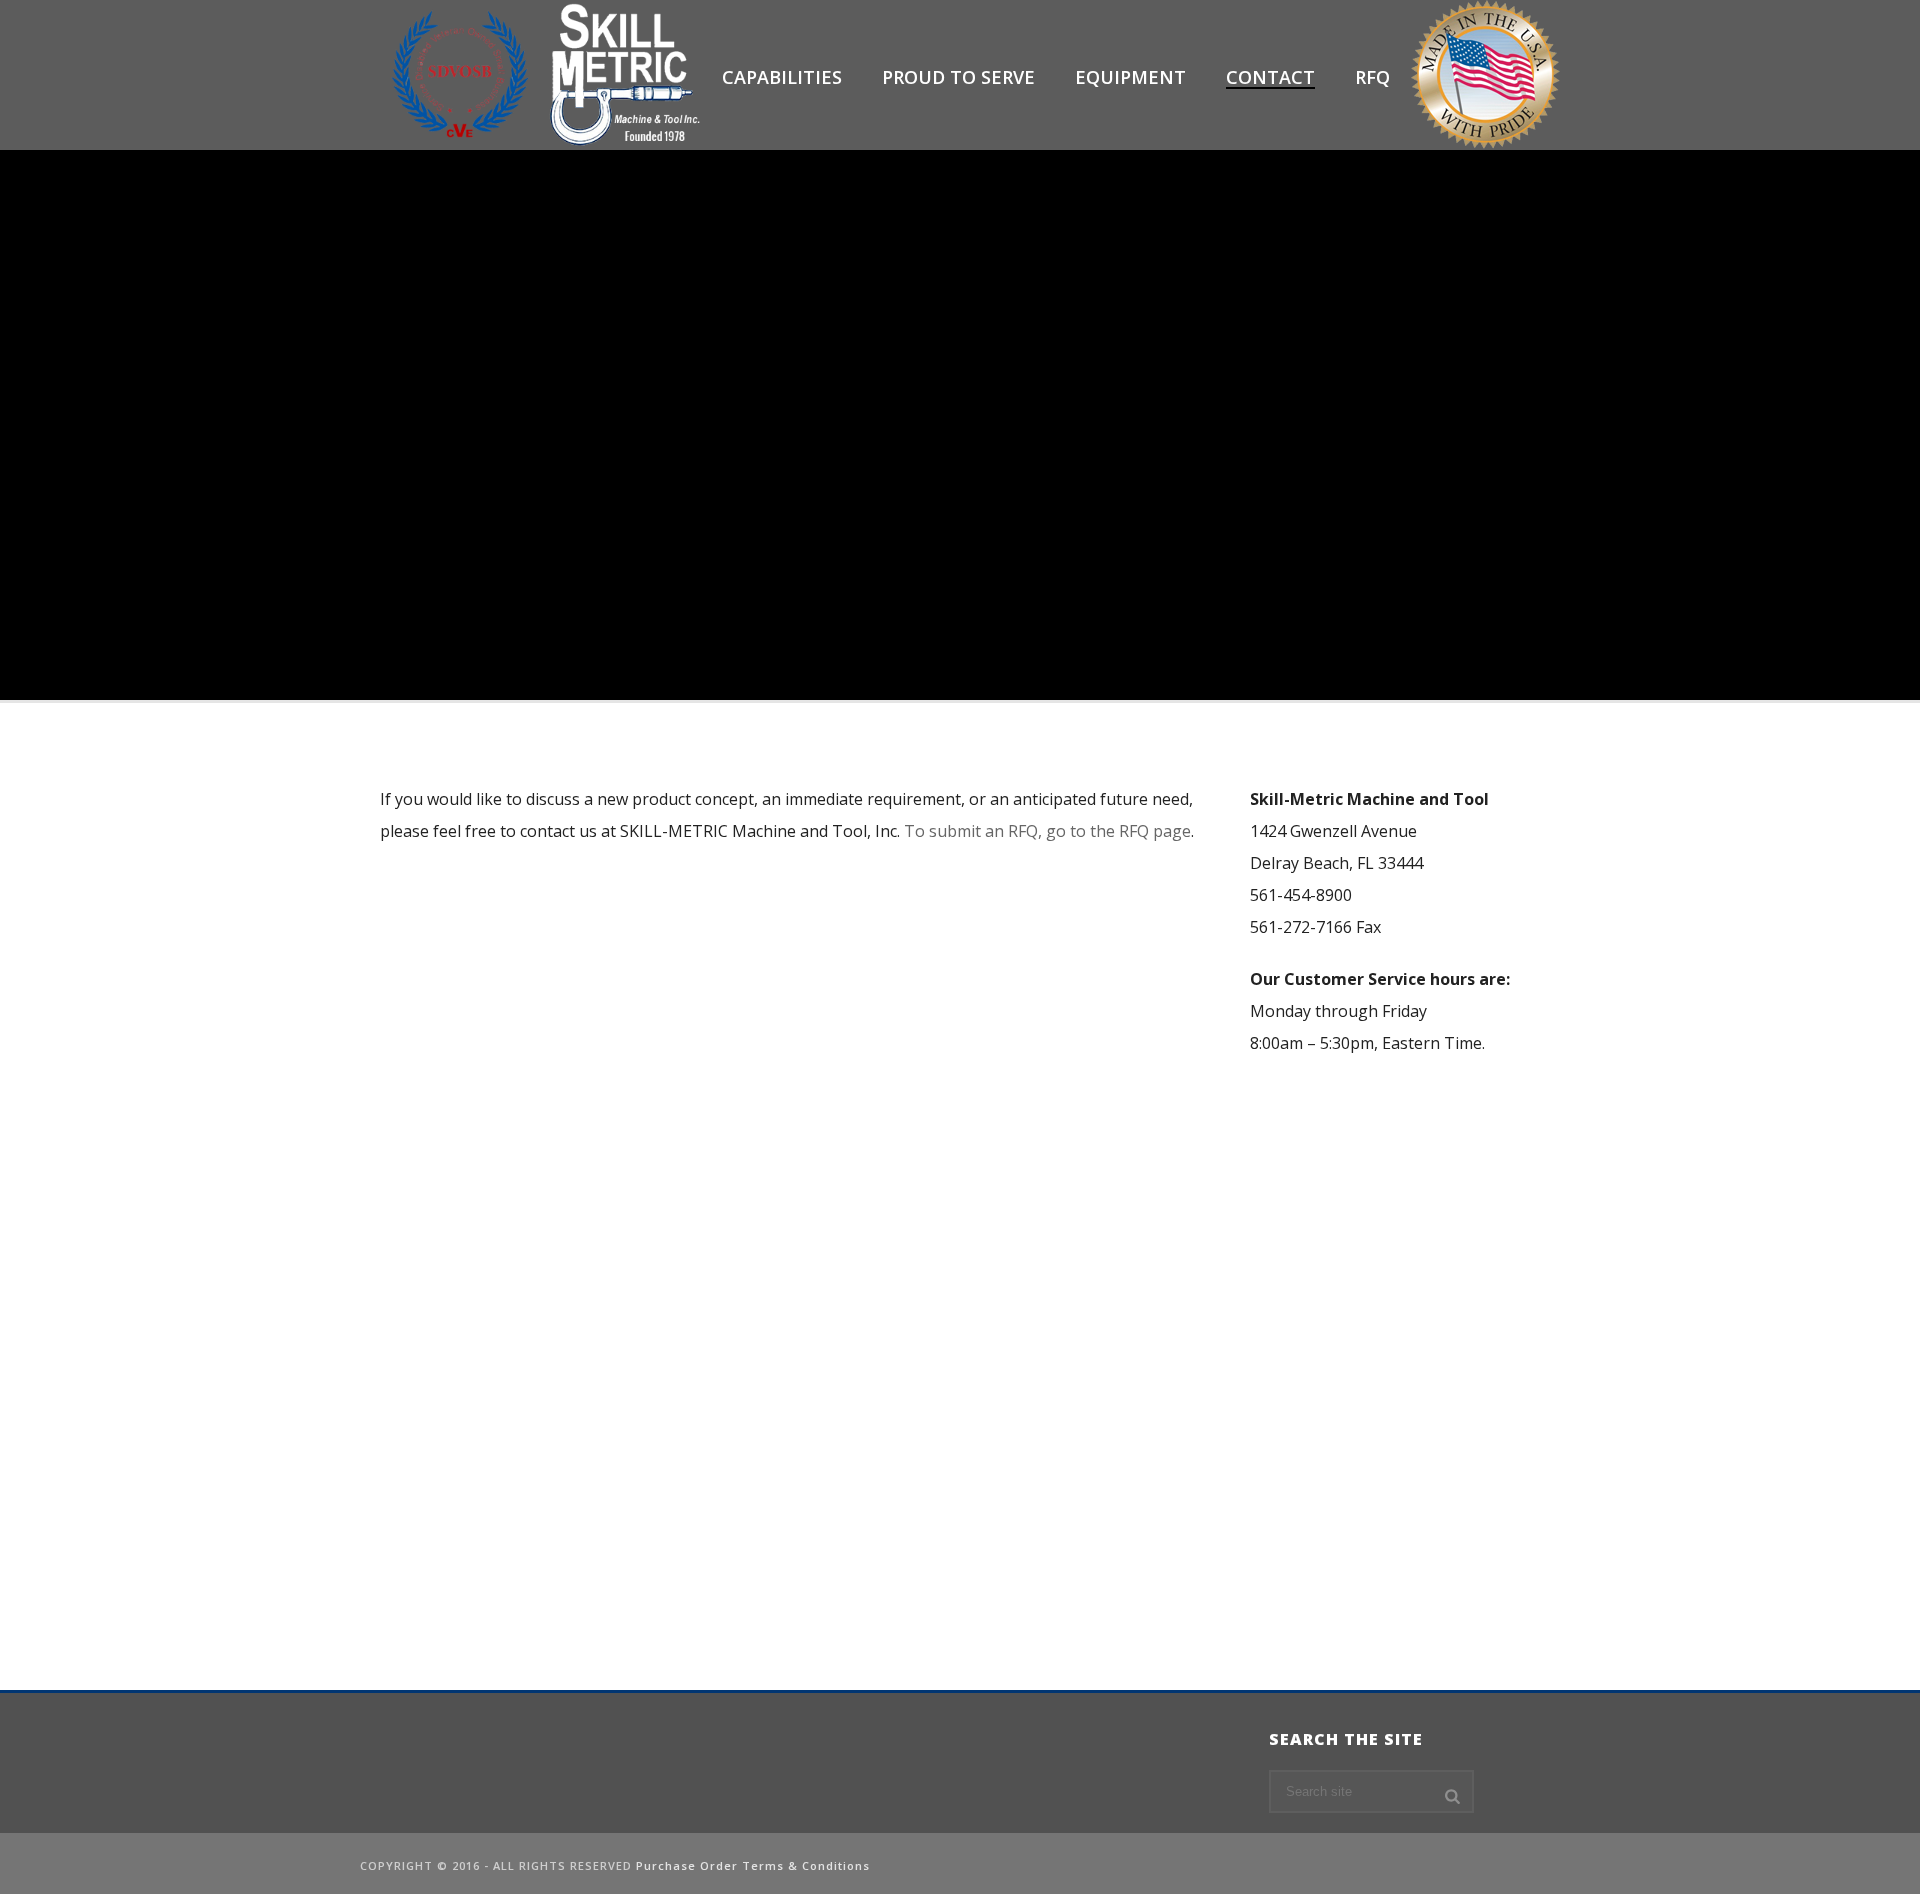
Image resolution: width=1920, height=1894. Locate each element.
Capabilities (782, 77)
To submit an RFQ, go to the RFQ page (1047, 831)
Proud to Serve (958, 77)
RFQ (1372, 77)
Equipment (1130, 77)
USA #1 (1485, 77)
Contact (1270, 77)
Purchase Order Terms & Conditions (753, 1865)
